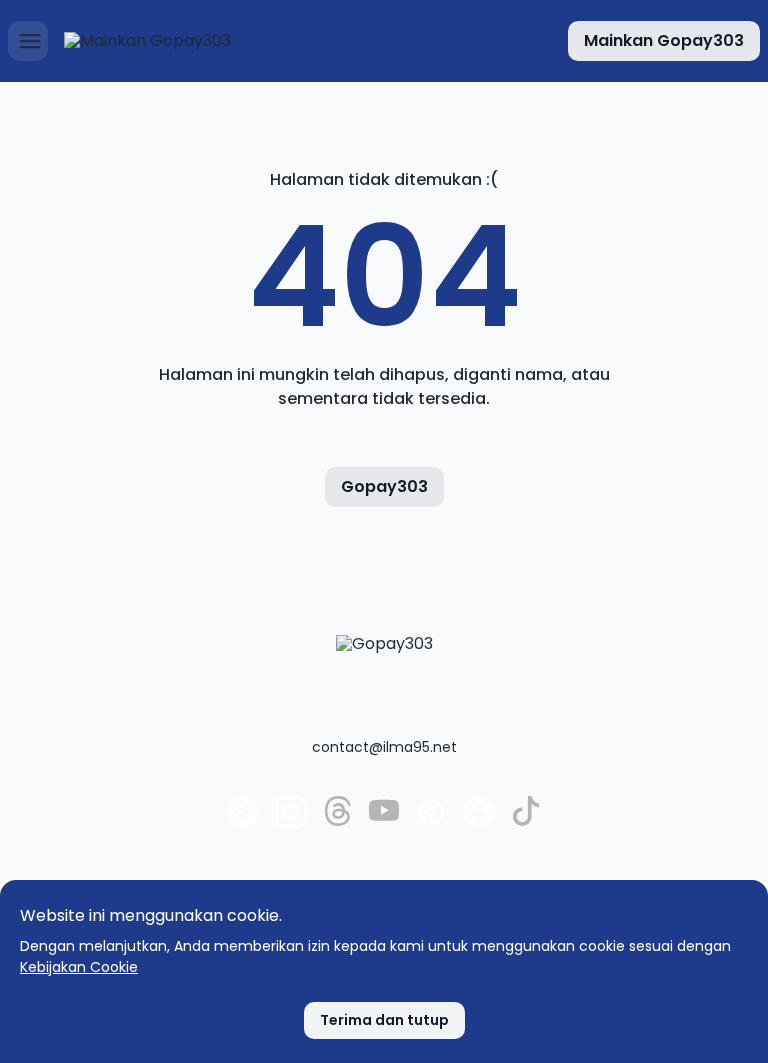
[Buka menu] (28, 41)
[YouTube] (384, 821)
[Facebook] (479, 823)
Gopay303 (384, 486)
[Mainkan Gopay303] (147, 41)
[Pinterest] (431, 823)
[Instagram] (291, 823)
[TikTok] (526, 821)
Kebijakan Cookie (79, 967)
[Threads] (338, 821)
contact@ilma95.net (384, 747)
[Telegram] (243, 823)
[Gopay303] (384, 675)
